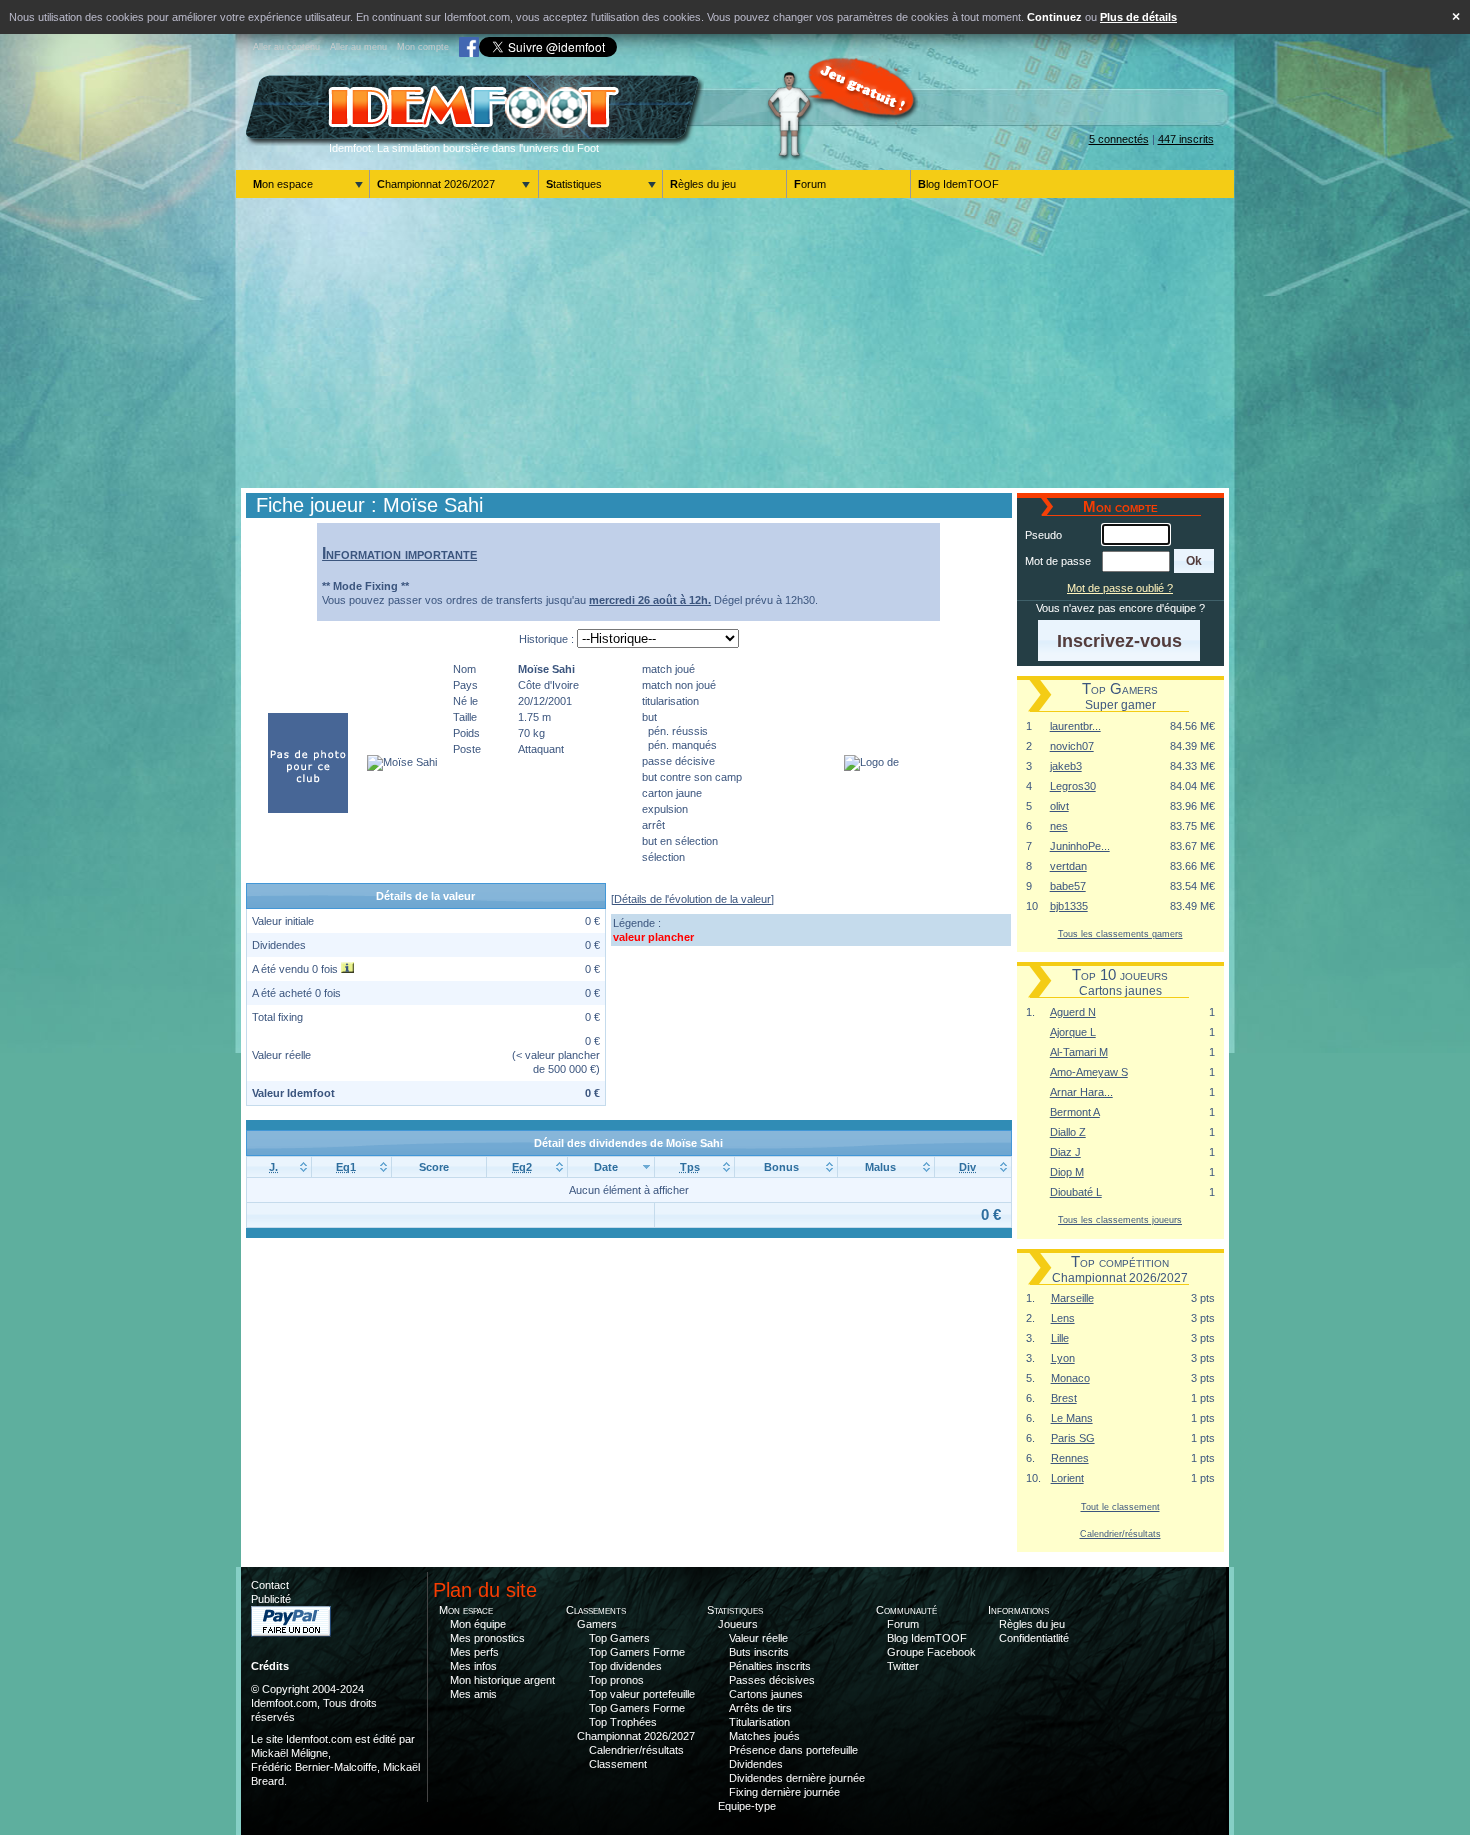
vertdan (1068, 866)
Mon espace (283, 184)
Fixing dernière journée (784, 1792)
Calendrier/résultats (1120, 1533)
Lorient (1067, 1478)
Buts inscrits (759, 1652)
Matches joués (764, 1736)
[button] (1194, 561)
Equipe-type (747, 1806)
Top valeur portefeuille (642, 1694)
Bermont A (1075, 1112)
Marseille (1072, 1298)
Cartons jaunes (766, 1694)
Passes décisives (772, 1680)
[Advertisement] (735, 343)
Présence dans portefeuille (793, 1750)
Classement (618, 1764)
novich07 (1072, 746)
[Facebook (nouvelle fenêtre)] (469, 47)
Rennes (1070, 1458)
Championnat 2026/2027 (436, 184)
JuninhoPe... (1080, 846)
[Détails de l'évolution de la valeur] (692, 899)
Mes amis (473, 1694)
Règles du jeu (703, 184)
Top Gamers (619, 1638)
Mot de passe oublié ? (1120, 588)
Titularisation (759, 1722)
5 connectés (1119, 139)
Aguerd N (1073, 1012)
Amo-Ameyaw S (1089, 1072)
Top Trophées (623, 1722)
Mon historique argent (502, 1680)
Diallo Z (1068, 1132)
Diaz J (1065, 1152)
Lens (1063, 1318)
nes (1059, 826)
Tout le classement (1120, 1506)
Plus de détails (1138, 17)
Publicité (271, 1599)
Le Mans (1072, 1418)
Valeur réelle (758, 1638)
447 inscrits (1186, 139)
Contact (270, 1585)
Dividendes (756, 1764)
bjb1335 (1069, 906)
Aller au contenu (286, 47)
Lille (1060, 1338)
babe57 (1068, 886)
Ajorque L (1073, 1032)
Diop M (1067, 1172)
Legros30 (1073, 786)
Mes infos (473, 1666)
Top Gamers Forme (637, 1652)
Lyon (1063, 1358)
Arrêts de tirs (760, 1708)
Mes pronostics (487, 1638)
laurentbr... (1075, 726)
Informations (1018, 1610)
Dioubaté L (1076, 1192)
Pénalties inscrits (770, 1666)
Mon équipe (478, 1624)
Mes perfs (474, 1652)
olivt (1059, 806)
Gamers (597, 1624)
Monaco (1070, 1378)
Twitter (903, 1666)
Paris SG (1073, 1438)
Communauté (906, 1610)
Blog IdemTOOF (958, 184)
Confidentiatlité (1034, 1638)
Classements (596, 1610)
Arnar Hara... (1081, 1092)
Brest (1064, 1398)
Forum (810, 184)
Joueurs (738, 1624)
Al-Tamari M (1079, 1052)
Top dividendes (625, 1666)
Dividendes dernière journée (797, 1778)
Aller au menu (358, 47)
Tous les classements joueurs (1120, 1219)
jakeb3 (1066, 766)
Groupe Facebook (931, 1652)
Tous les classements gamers (1120, 933)
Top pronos (616, 1680)
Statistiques (574, 184)
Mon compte (423, 47)
